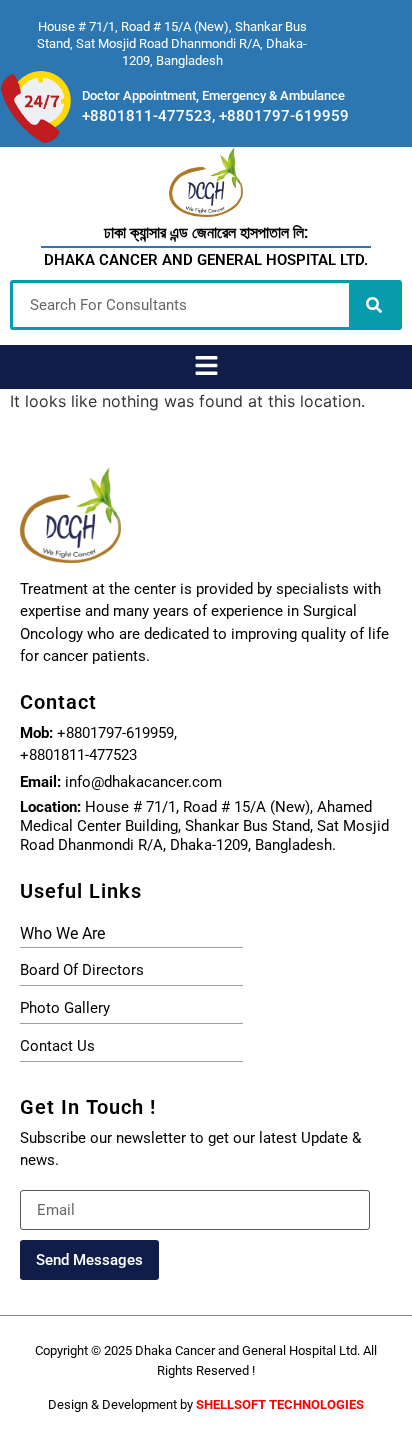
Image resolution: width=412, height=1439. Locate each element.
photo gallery (65, 1008)
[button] (206, 366)
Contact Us (57, 1046)
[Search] (374, 305)
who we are (62, 933)
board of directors (82, 970)
